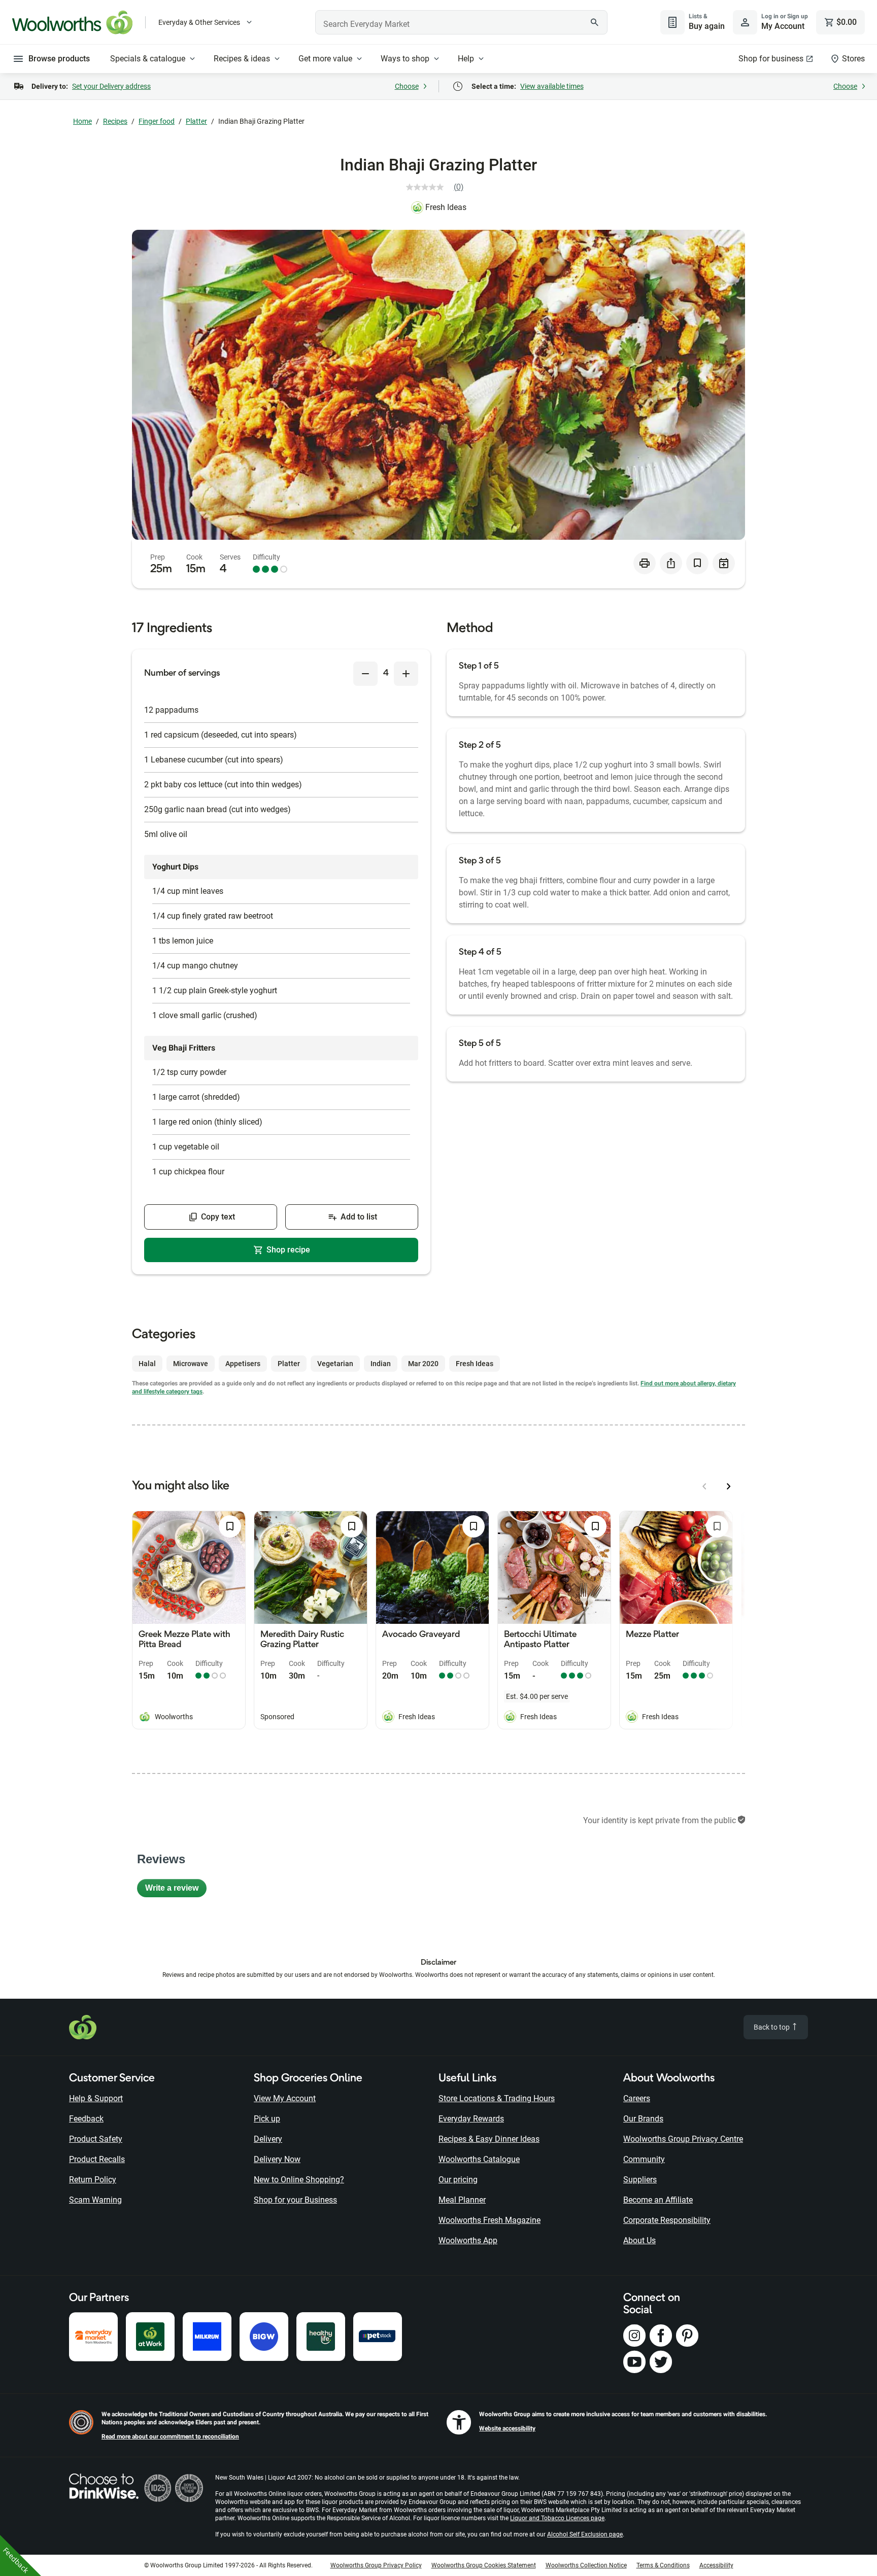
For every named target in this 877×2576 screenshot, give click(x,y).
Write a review (176, 1890)
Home (82, 121)
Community (644, 2159)
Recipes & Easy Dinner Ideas (489, 2139)
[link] (439, 187)
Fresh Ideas (446, 207)
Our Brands (643, 2119)
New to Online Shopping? (299, 2180)
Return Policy (93, 2180)
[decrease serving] (365, 674)
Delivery (268, 2139)
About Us (639, 2240)
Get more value (325, 59)
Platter (196, 121)
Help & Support (96, 2098)
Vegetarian (335, 1364)
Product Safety (96, 2139)
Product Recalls (97, 2159)
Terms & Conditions (663, 2565)
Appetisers (243, 1364)
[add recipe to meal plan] (724, 563)
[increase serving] (406, 674)
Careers (637, 2098)
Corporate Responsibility (667, 2220)
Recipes (115, 121)
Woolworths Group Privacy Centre (683, 2139)
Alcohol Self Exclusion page (585, 2534)
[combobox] (461, 22)
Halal (147, 1364)
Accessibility (716, 2565)
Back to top (772, 2027)
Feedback (86, 2119)
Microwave (191, 1364)
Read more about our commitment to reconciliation (170, 2436)
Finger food (157, 121)
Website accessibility (507, 2428)
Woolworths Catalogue (479, 2159)
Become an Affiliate (658, 2200)
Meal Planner (462, 2200)
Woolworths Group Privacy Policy (376, 2565)
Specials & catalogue (148, 59)
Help (466, 59)
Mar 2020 (423, 1364)
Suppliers (640, 2180)
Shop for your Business (295, 2200)
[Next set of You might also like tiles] (729, 1486)
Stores (853, 59)
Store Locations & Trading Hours (497, 2098)
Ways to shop (405, 59)
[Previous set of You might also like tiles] (704, 1486)
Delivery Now (277, 2159)
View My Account (285, 2098)
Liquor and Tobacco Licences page (557, 2518)
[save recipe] (697, 563)
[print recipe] (645, 563)
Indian (381, 1364)
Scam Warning (95, 2200)
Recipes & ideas (242, 59)
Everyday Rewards (471, 2119)
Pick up (267, 2119)
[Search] (594, 22)
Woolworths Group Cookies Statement (484, 2565)
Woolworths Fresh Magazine (490, 2220)
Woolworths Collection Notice (586, 2565)
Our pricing (458, 2180)
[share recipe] (671, 563)
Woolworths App (468, 2240)
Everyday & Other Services (199, 22)
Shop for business (771, 59)
